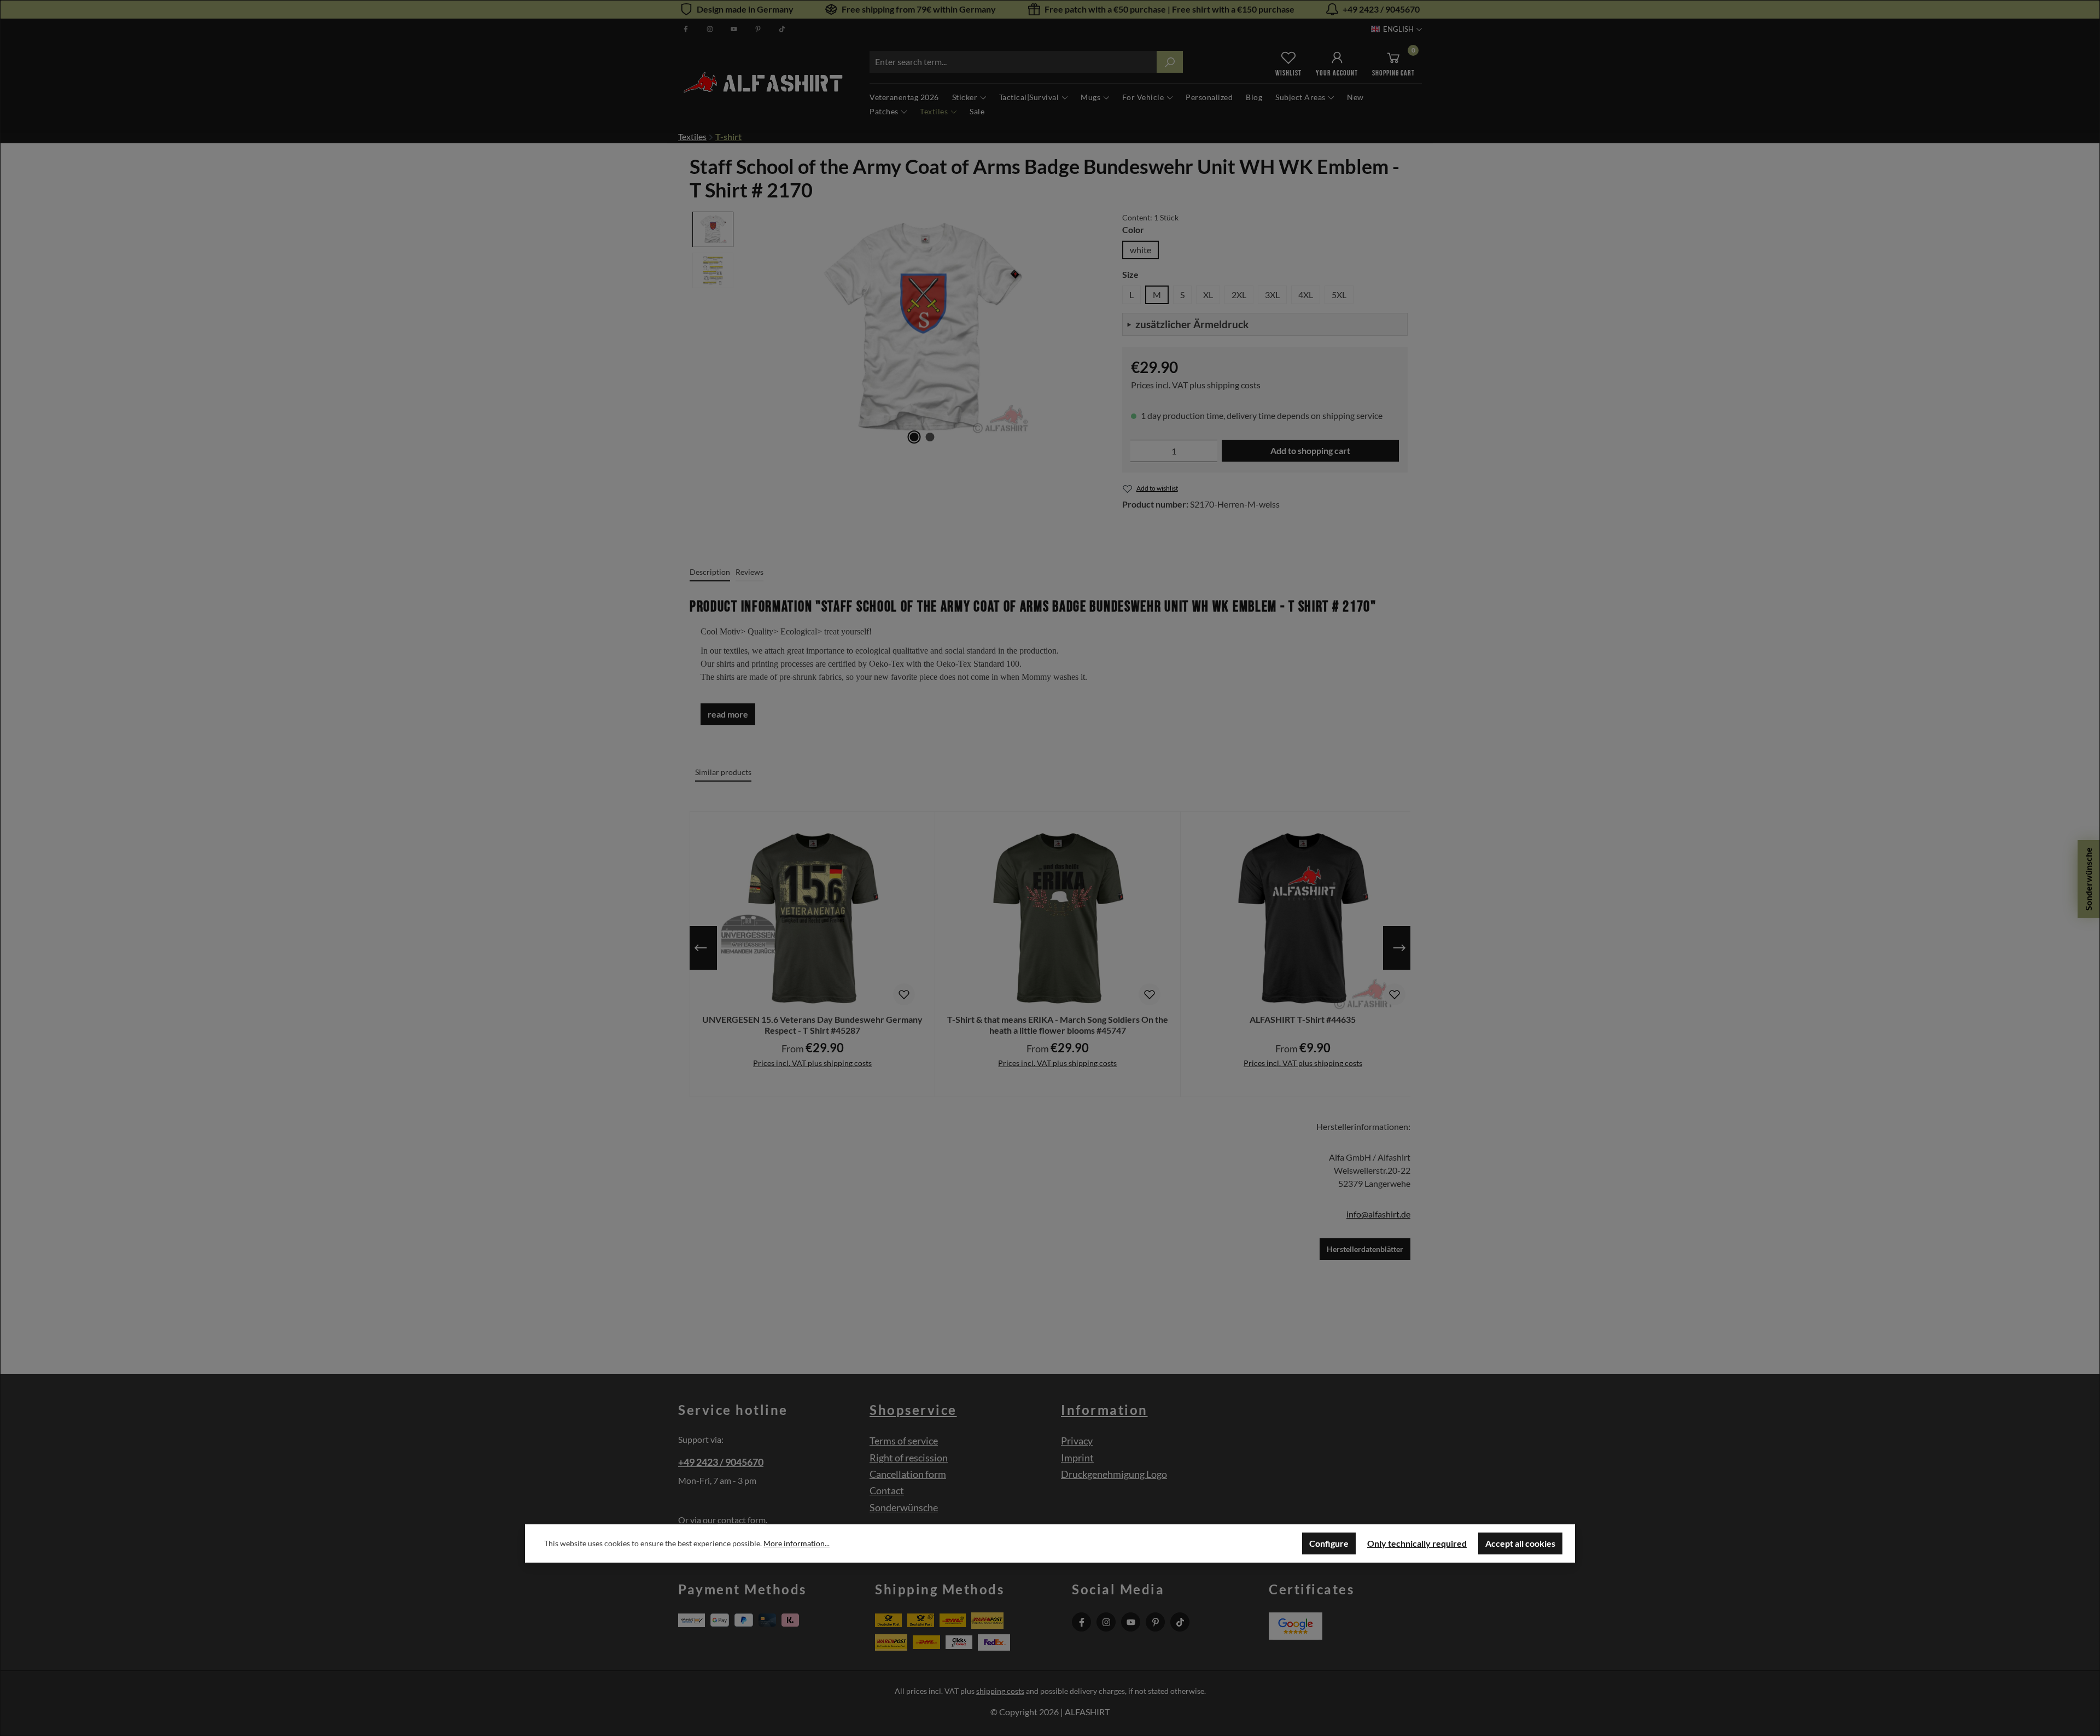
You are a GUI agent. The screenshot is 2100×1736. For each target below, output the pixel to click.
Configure (1329, 1543)
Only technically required (1417, 1543)
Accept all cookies (1520, 1543)
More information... (797, 1543)
